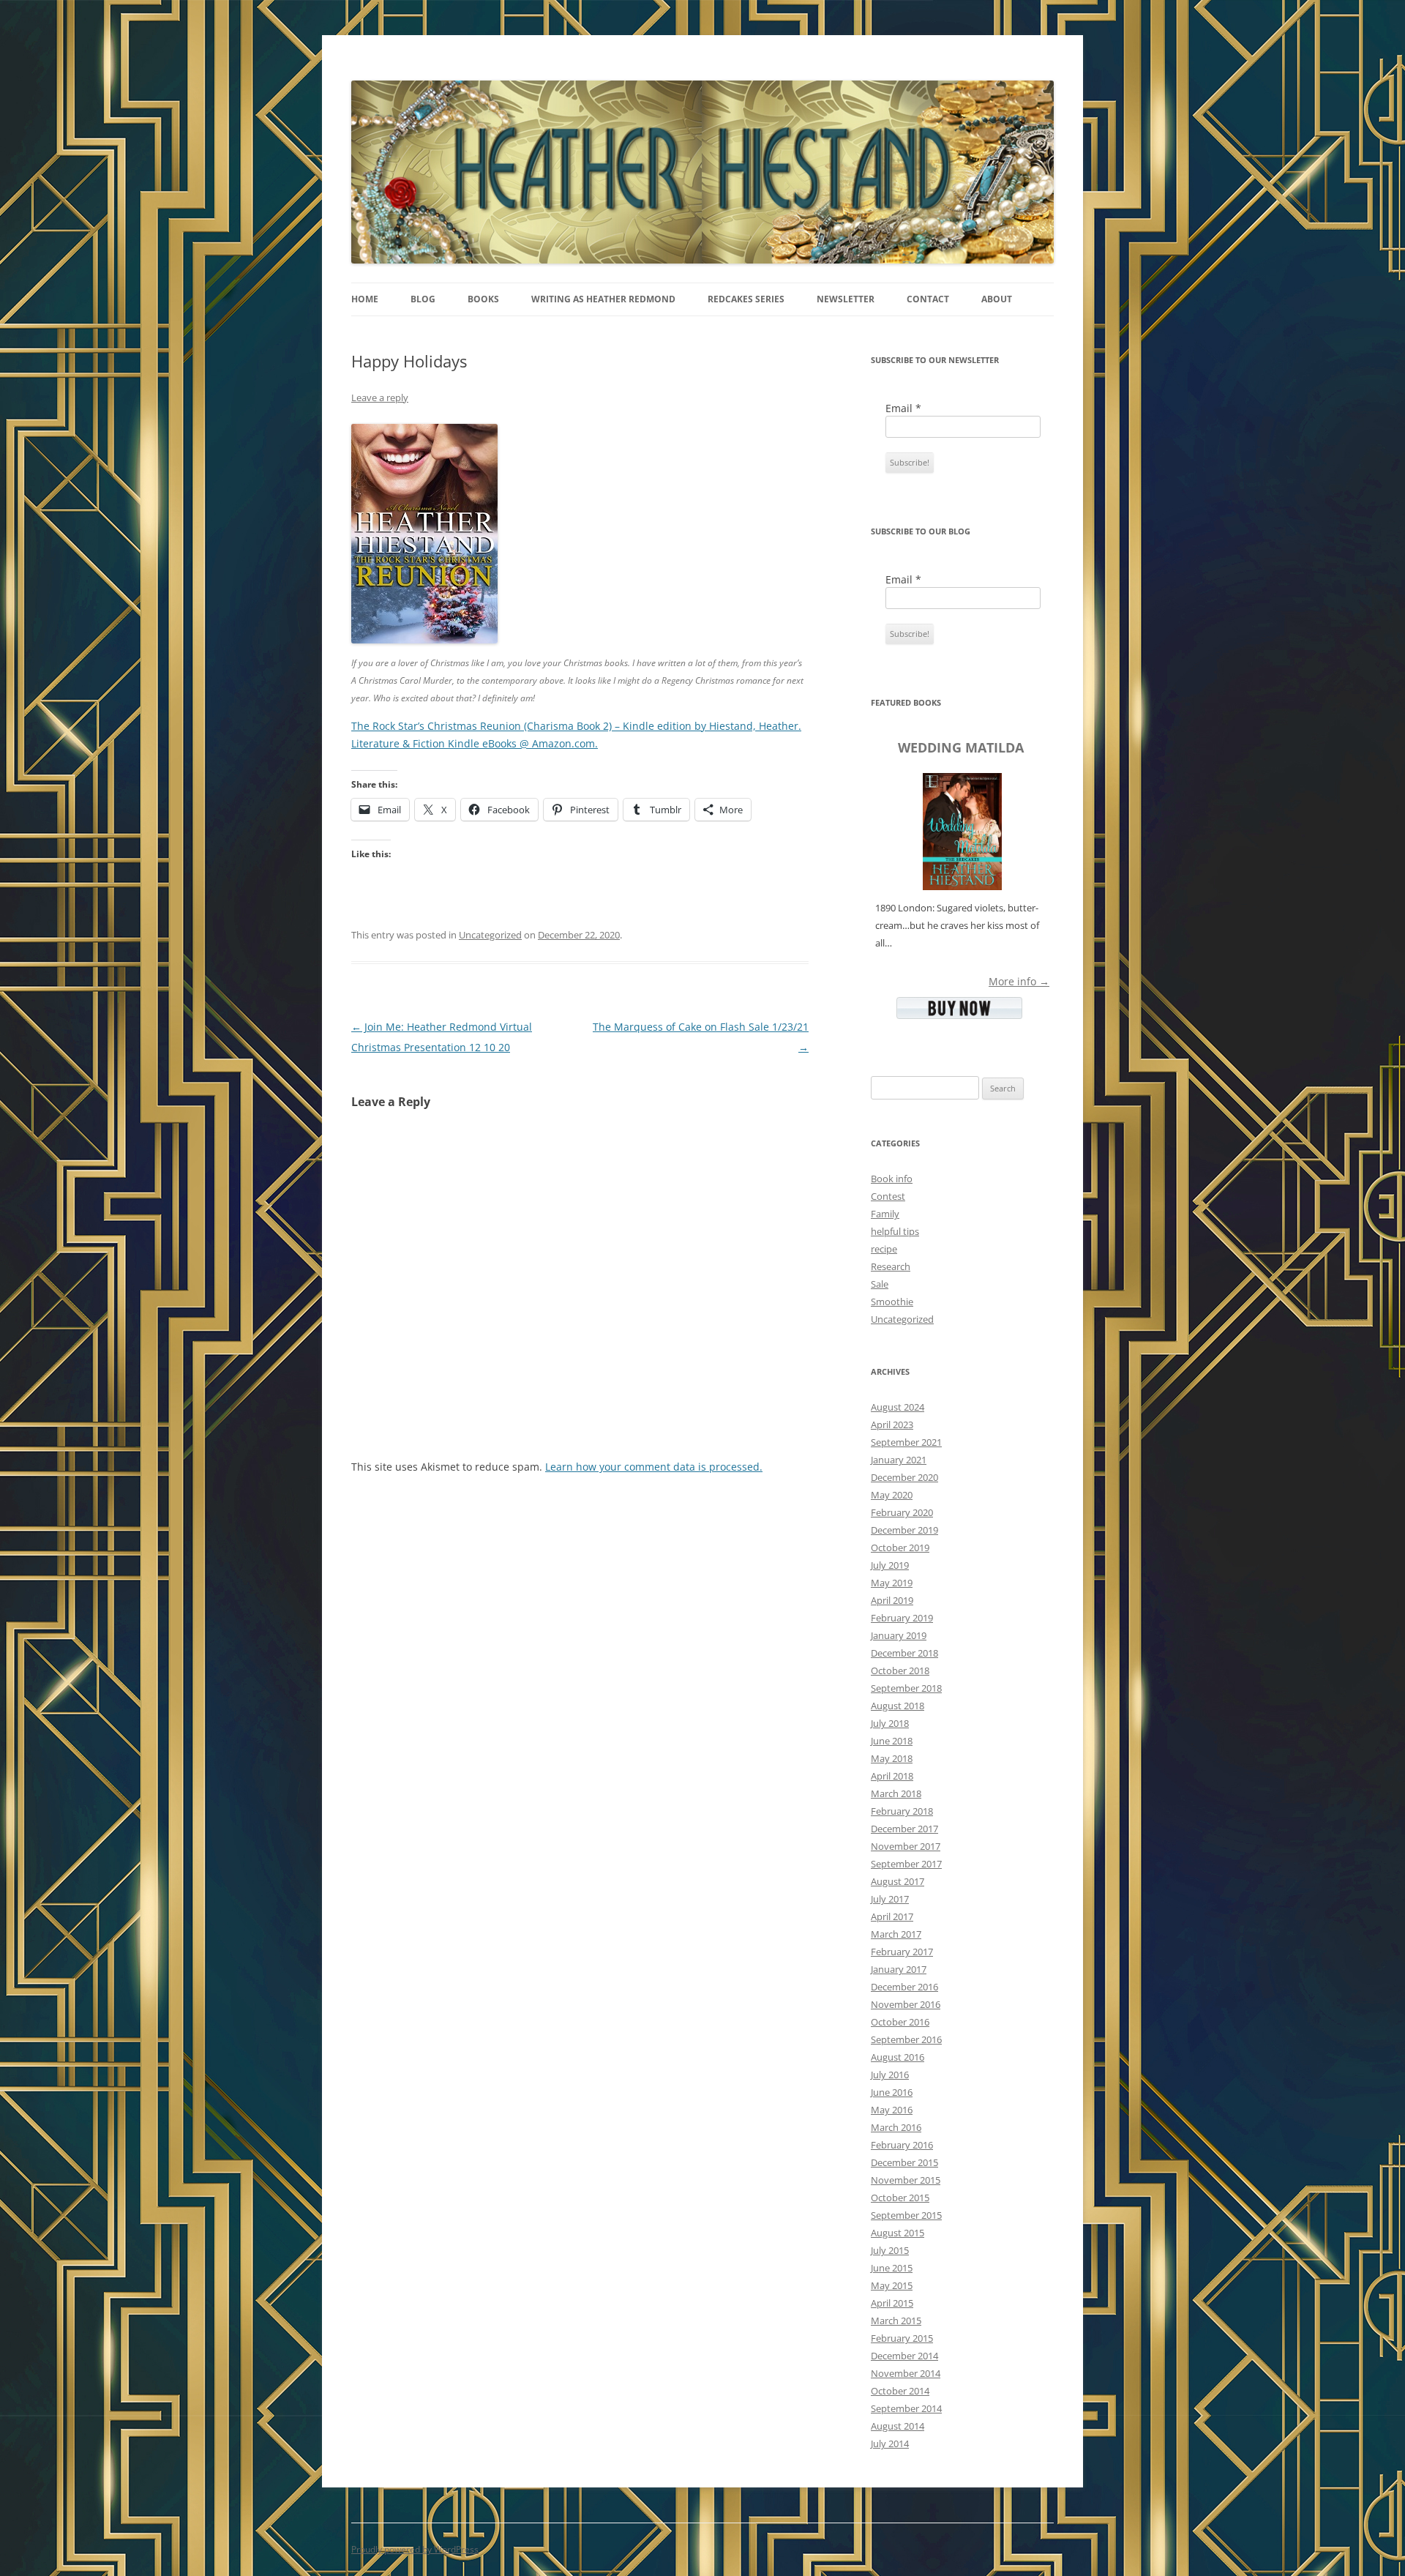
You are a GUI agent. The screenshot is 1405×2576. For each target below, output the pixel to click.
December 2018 (904, 1653)
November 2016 (906, 2004)
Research (891, 1266)
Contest (888, 1196)
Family (885, 1214)
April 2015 (892, 2303)
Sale (880, 1284)
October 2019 (900, 1548)
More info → (1019, 981)
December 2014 (904, 2356)
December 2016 (904, 1987)
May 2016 (892, 2110)
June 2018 (892, 1741)
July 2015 (890, 2250)
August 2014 (898, 2426)
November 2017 (906, 1846)
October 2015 (900, 2198)
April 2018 (892, 1776)
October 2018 (900, 1670)
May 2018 (892, 1758)
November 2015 (906, 2180)
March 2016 (896, 2127)
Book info (892, 1179)
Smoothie (892, 1302)
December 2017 (904, 1829)
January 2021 (899, 1460)
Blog (423, 299)
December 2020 (904, 1477)
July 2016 (890, 2075)
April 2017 (892, 1916)
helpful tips (895, 1231)
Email (903, 408)
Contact (928, 299)
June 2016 (892, 2092)
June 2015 (892, 2268)
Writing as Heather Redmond (603, 299)
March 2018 (896, 1793)
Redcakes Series (746, 299)
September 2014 (906, 2408)
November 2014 (906, 2373)
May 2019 (892, 1583)
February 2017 (902, 1952)
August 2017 (898, 1881)
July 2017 (890, 1899)
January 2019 (899, 1635)
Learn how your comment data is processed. (654, 1467)
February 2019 (902, 1618)
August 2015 (898, 2233)
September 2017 (906, 1864)
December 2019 (904, 1530)
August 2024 (898, 1407)
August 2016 (898, 2057)
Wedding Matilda (961, 747)
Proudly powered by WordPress (415, 2549)
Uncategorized (490, 935)
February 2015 (902, 2338)
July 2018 (890, 1723)
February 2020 (902, 1512)
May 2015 (892, 2285)
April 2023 (892, 1425)
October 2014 (900, 2391)
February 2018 (902, 1811)
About (997, 299)
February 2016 (902, 2145)
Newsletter (846, 299)
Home (365, 299)
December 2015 (904, 2162)
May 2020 (892, 1495)
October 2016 (900, 2022)
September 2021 (906, 1442)
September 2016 (906, 2039)
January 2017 (899, 1969)
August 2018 (898, 1706)
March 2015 (896, 2321)
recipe (884, 1249)
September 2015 (906, 2215)
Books (483, 299)
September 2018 (906, 1688)
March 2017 (896, 1934)
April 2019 (892, 1600)
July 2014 (890, 2444)
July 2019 (890, 1565)
